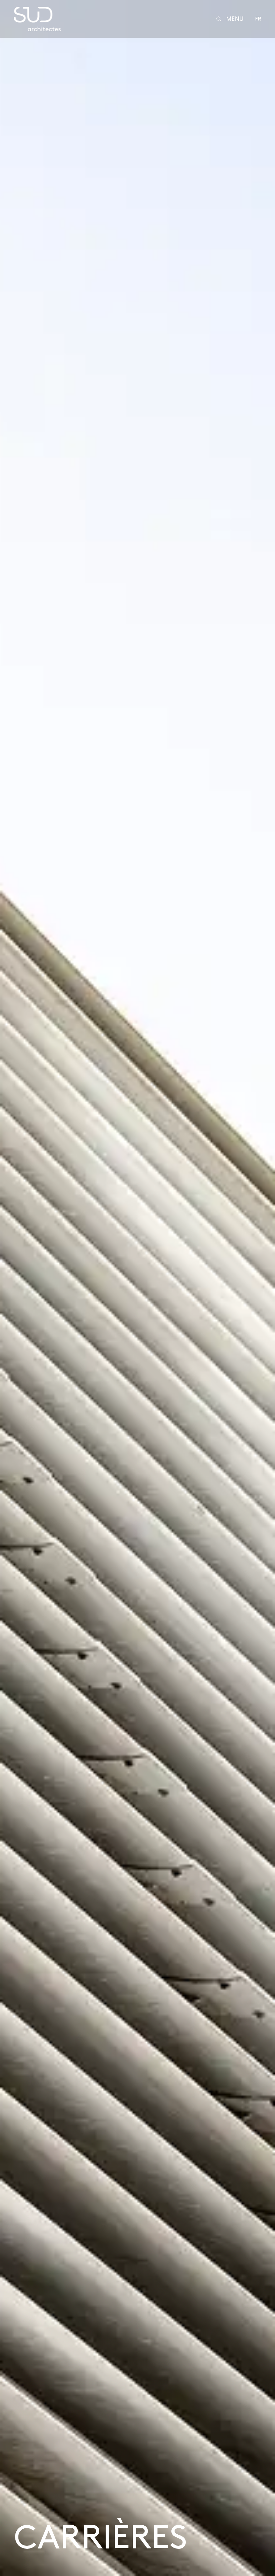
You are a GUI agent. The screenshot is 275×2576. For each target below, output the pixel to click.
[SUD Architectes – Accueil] (37, 19)
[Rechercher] (219, 19)
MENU (235, 19)
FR (258, 19)
